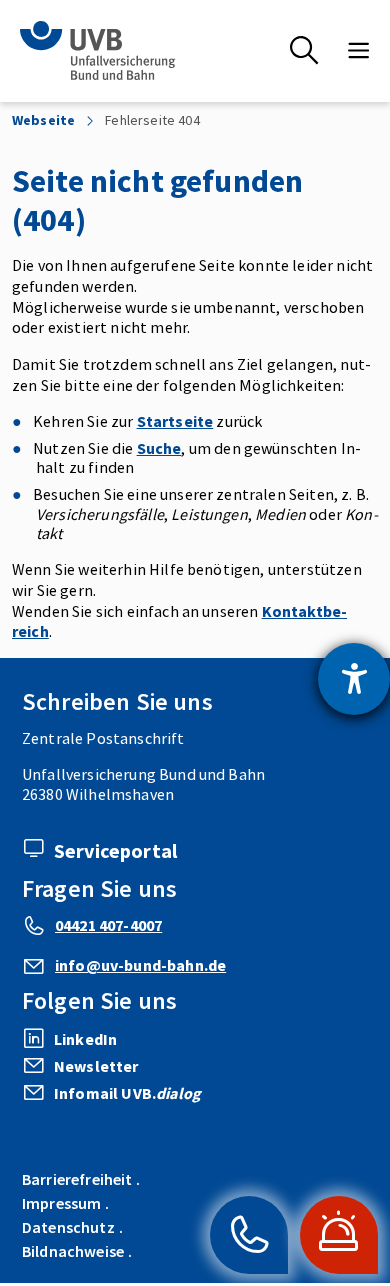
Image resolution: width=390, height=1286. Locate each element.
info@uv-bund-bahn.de (140, 965)
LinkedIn (85, 1039)
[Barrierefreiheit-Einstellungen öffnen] (354, 679)
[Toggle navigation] (359, 51)
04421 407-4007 (108, 925)
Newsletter (96, 1066)
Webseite (43, 120)
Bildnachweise (73, 1251)
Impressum (61, 1203)
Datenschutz (68, 1227)
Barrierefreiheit (77, 1179)
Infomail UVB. (127, 1093)
